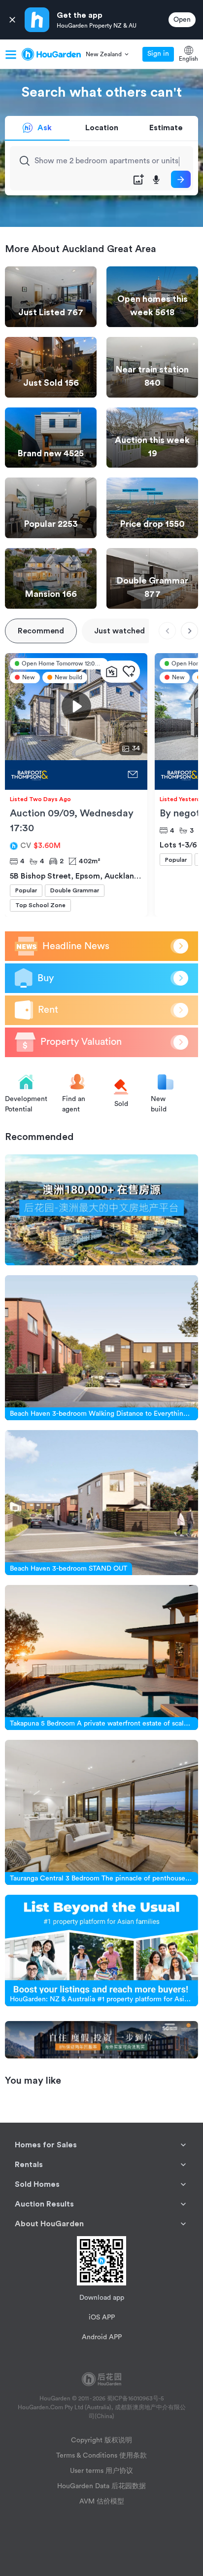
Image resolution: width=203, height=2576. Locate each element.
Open (182, 20)
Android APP (102, 2337)
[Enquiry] (133, 775)
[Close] (12, 20)
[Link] (101, 1210)
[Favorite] (129, 672)
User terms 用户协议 (101, 2471)
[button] (108, 54)
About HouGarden (49, 2224)
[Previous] (167, 631)
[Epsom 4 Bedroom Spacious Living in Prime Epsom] (64, 775)
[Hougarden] (51, 54)
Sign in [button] (158, 54)
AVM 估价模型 (102, 2502)
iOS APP (102, 2318)
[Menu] (11, 54)
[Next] (189, 631)
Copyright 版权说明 (101, 2440)
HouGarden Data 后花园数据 (101, 2486)
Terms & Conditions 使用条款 (101, 2456)
